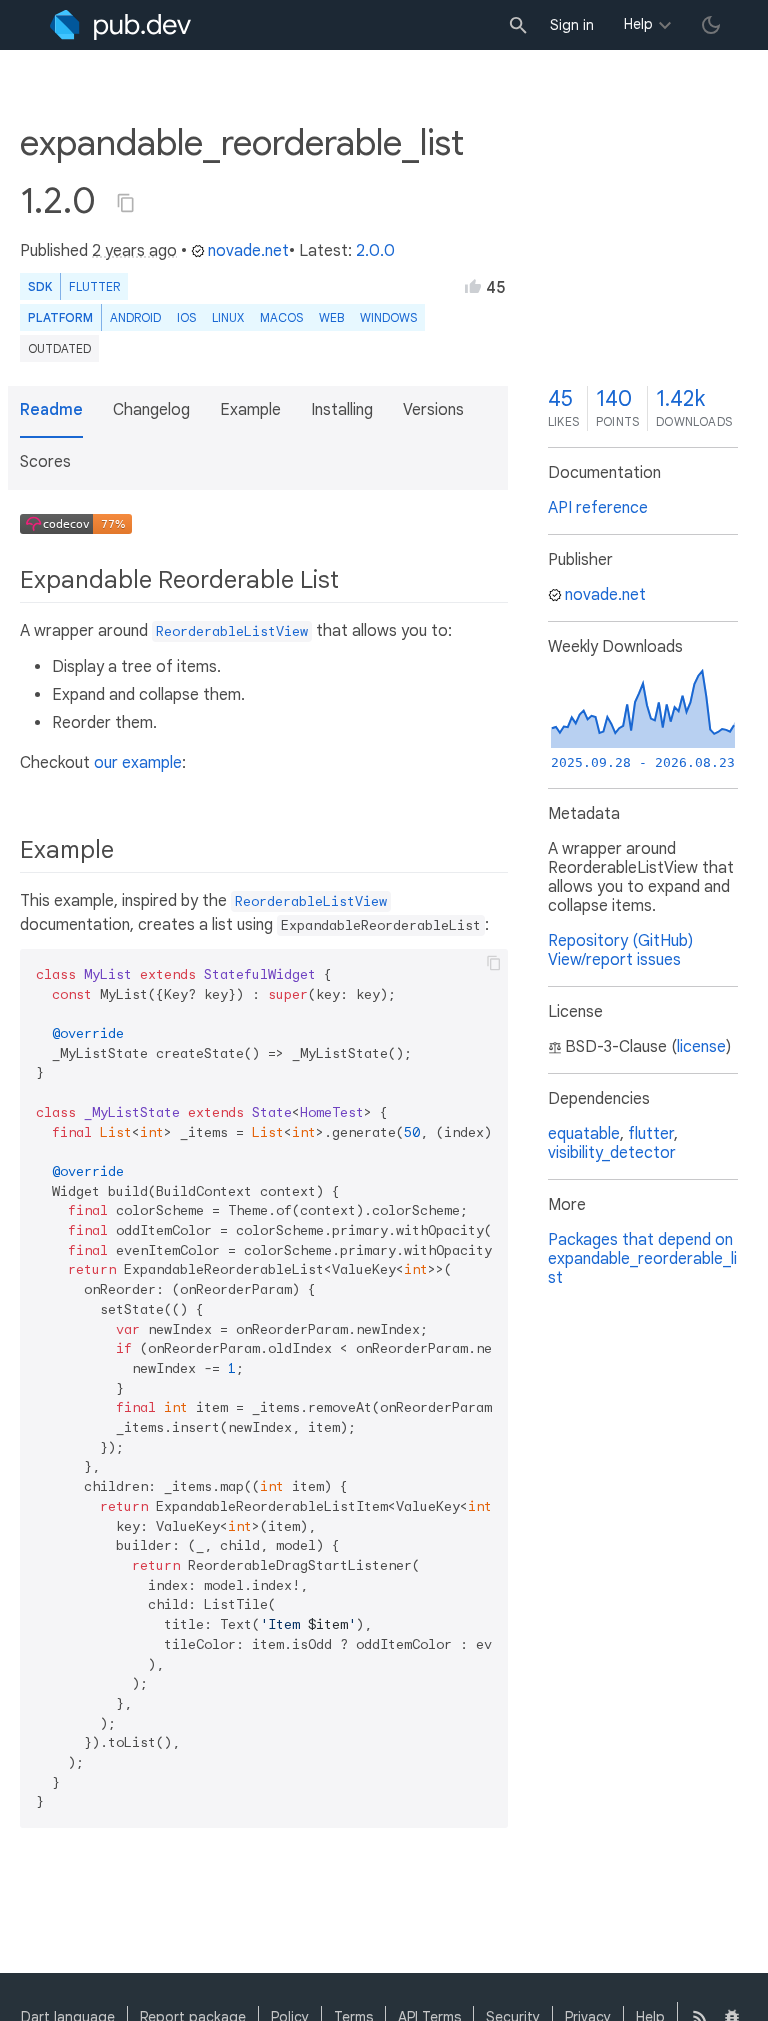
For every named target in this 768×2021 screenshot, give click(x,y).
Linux (228, 317)
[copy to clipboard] (494, 963)
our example (138, 763)
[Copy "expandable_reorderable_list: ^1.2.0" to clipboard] (126, 203)
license (701, 1047)
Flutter (94, 286)
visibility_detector (612, 1153)
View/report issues (614, 960)
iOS (186, 317)
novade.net (248, 251)
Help (638, 24)
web (331, 317)
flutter (651, 1134)
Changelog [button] (151, 410)
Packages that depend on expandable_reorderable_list (642, 1259)
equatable (584, 1134)
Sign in (572, 25)
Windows (388, 317)
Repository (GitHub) (620, 941)
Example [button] (250, 410)
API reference (598, 508)
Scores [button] (45, 462)
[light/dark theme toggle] (711, 25)
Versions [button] (433, 410)
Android (135, 317)
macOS (281, 317)
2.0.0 (375, 251)
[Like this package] (473, 286)
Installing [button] (342, 410)
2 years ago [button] (134, 251)
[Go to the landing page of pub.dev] (120, 25)
